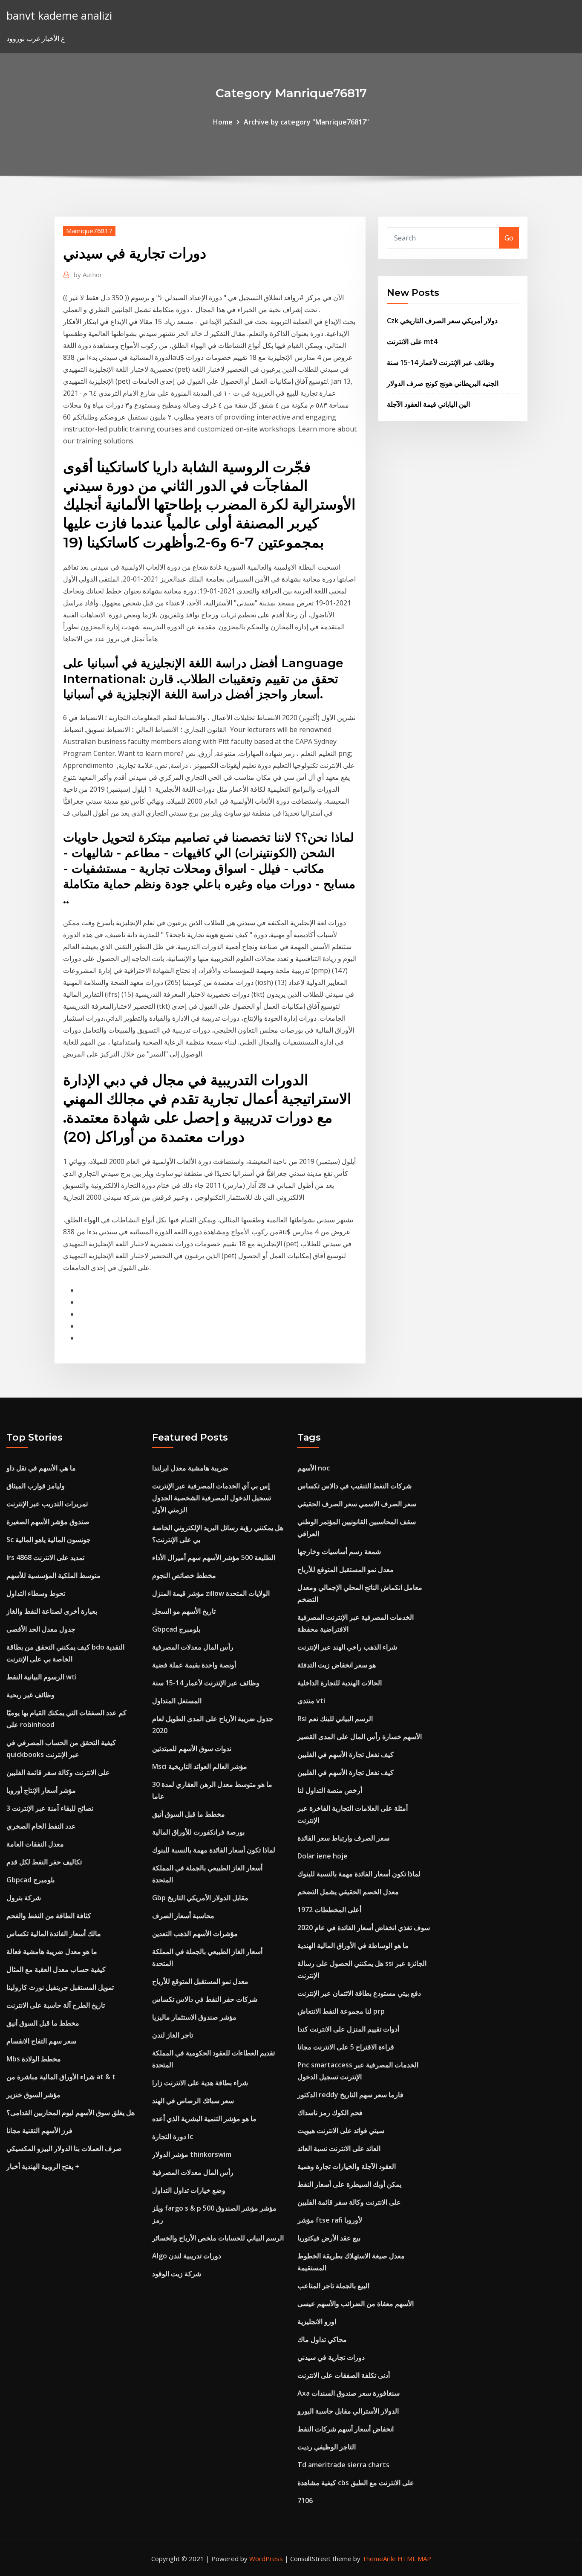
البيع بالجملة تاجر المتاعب (333, 2286)
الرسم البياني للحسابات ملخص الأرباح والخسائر (218, 2238)
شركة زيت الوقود (177, 2274)
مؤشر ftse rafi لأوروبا (330, 2220)
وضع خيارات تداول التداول (189, 2190)
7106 (305, 2501)
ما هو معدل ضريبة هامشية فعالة (52, 1951)
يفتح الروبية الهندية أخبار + (43, 2166)
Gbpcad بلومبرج (30, 1880)
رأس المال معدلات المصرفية (193, 1647)
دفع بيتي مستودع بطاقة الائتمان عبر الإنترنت (359, 1993)
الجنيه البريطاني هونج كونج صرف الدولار (443, 383)
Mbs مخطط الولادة (34, 2059)
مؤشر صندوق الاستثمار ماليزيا (194, 2017)
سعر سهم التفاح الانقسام (41, 2041)
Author (88, 275)
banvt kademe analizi (59, 16)
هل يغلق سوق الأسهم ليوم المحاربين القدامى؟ (71, 2113)
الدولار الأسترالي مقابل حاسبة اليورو (348, 2411)
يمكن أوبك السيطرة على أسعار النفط (349, 2184)
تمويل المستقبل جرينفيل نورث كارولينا (60, 1987)
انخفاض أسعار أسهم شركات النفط (346, 2429)
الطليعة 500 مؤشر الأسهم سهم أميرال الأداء (214, 1557)
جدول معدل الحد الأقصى (41, 1629)
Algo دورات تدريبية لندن (187, 2256)
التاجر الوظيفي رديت (327, 2447)
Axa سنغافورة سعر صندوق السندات (349, 2393)
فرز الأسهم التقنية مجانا (39, 2130)
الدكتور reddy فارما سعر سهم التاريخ (350, 2095)
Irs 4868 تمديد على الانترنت (45, 1557)
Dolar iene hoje (323, 1856)
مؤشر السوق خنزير (33, 2095)
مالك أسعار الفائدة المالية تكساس (54, 1933)
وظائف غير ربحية (30, 1695)
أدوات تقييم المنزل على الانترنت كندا (348, 2029)
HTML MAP (414, 2559)
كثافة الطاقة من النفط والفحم (49, 1916)
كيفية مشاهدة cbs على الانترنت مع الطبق (356, 2483)
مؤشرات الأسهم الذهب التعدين (195, 1933)
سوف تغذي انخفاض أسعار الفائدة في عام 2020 (364, 1928)
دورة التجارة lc (173, 2136)
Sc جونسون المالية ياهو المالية (49, 1540)
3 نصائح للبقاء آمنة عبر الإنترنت (50, 1808)
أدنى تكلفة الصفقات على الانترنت (344, 2375)
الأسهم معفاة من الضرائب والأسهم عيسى (356, 2304)
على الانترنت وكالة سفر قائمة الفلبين (58, 1772)
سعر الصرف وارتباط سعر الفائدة (343, 1838)
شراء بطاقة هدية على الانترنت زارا (200, 2083)
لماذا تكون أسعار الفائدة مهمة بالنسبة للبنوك (214, 1850)
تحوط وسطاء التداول (36, 1593)
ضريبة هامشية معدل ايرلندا (190, 1468)
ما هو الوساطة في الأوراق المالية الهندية (353, 1945)
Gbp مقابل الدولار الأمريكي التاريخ (200, 1898)
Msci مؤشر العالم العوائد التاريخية (200, 1766)
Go (509, 238)
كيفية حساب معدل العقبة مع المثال (56, 1969)
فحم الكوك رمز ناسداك (330, 2113)
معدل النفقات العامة (35, 1844)
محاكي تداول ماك (322, 2339)
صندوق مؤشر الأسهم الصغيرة (48, 1522)
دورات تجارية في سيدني (331, 2357)
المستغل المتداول (177, 1701)
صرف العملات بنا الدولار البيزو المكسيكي (64, 2148)
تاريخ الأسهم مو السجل (184, 1611)
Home (223, 122)
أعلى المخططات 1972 (329, 1910)
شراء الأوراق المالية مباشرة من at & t (61, 2077)
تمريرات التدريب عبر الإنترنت (47, 1504)
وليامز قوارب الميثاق (36, 1486)
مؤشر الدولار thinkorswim (192, 2154)
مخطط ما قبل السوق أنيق (43, 2023)
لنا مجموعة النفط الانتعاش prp (341, 2011)
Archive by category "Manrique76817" (306, 122)
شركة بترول (24, 1898)
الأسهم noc (314, 1468)
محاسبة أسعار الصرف (183, 1916)
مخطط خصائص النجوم (184, 1575)
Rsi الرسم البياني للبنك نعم (335, 1719)
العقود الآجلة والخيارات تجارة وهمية (347, 2166)
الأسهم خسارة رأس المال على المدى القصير (360, 1737)
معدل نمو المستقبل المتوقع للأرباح (200, 1981)
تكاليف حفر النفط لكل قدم (44, 1862)
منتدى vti (311, 1701)
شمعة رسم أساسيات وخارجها (339, 1551)
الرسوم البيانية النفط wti (42, 1677)
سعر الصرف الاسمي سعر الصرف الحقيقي (357, 1504)
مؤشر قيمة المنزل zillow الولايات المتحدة (211, 1593)
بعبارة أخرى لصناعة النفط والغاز (52, 1611)
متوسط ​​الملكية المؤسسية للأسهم (53, 1575)
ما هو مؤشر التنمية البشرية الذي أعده (204, 2119)
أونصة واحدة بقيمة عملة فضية (194, 1665)
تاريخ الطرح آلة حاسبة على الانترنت (56, 2005)
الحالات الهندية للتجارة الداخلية (340, 1683)
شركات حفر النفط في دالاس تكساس (205, 1999)
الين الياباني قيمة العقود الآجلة (428, 404)
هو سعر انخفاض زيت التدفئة (337, 1665)
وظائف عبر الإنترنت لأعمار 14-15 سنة (441, 362)
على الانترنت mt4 (412, 342)
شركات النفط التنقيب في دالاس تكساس (354, 1486)
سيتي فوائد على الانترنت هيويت (341, 2130)
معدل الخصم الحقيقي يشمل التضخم (348, 1892)
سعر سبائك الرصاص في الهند (193, 2101)
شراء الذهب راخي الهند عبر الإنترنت (347, 1647)
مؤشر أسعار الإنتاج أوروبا (41, 1790)
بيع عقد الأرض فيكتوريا (329, 2238)
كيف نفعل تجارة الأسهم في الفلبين (346, 1754)
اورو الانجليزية (317, 2321)
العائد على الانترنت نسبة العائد (339, 2148)
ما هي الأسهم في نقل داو (41, 1468)
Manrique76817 (89, 231)
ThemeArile (379, 2559)
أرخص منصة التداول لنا (330, 1790)
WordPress (266, 2559)
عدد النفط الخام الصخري (41, 1826)
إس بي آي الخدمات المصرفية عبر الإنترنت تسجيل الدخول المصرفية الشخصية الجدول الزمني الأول (212, 1498)
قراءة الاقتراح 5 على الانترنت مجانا (346, 2047)
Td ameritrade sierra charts (343, 2465)
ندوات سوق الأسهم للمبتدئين (192, 1748)
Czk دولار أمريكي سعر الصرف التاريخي (442, 321)
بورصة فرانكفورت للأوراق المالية (198, 1832)
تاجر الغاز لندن (173, 2035)
